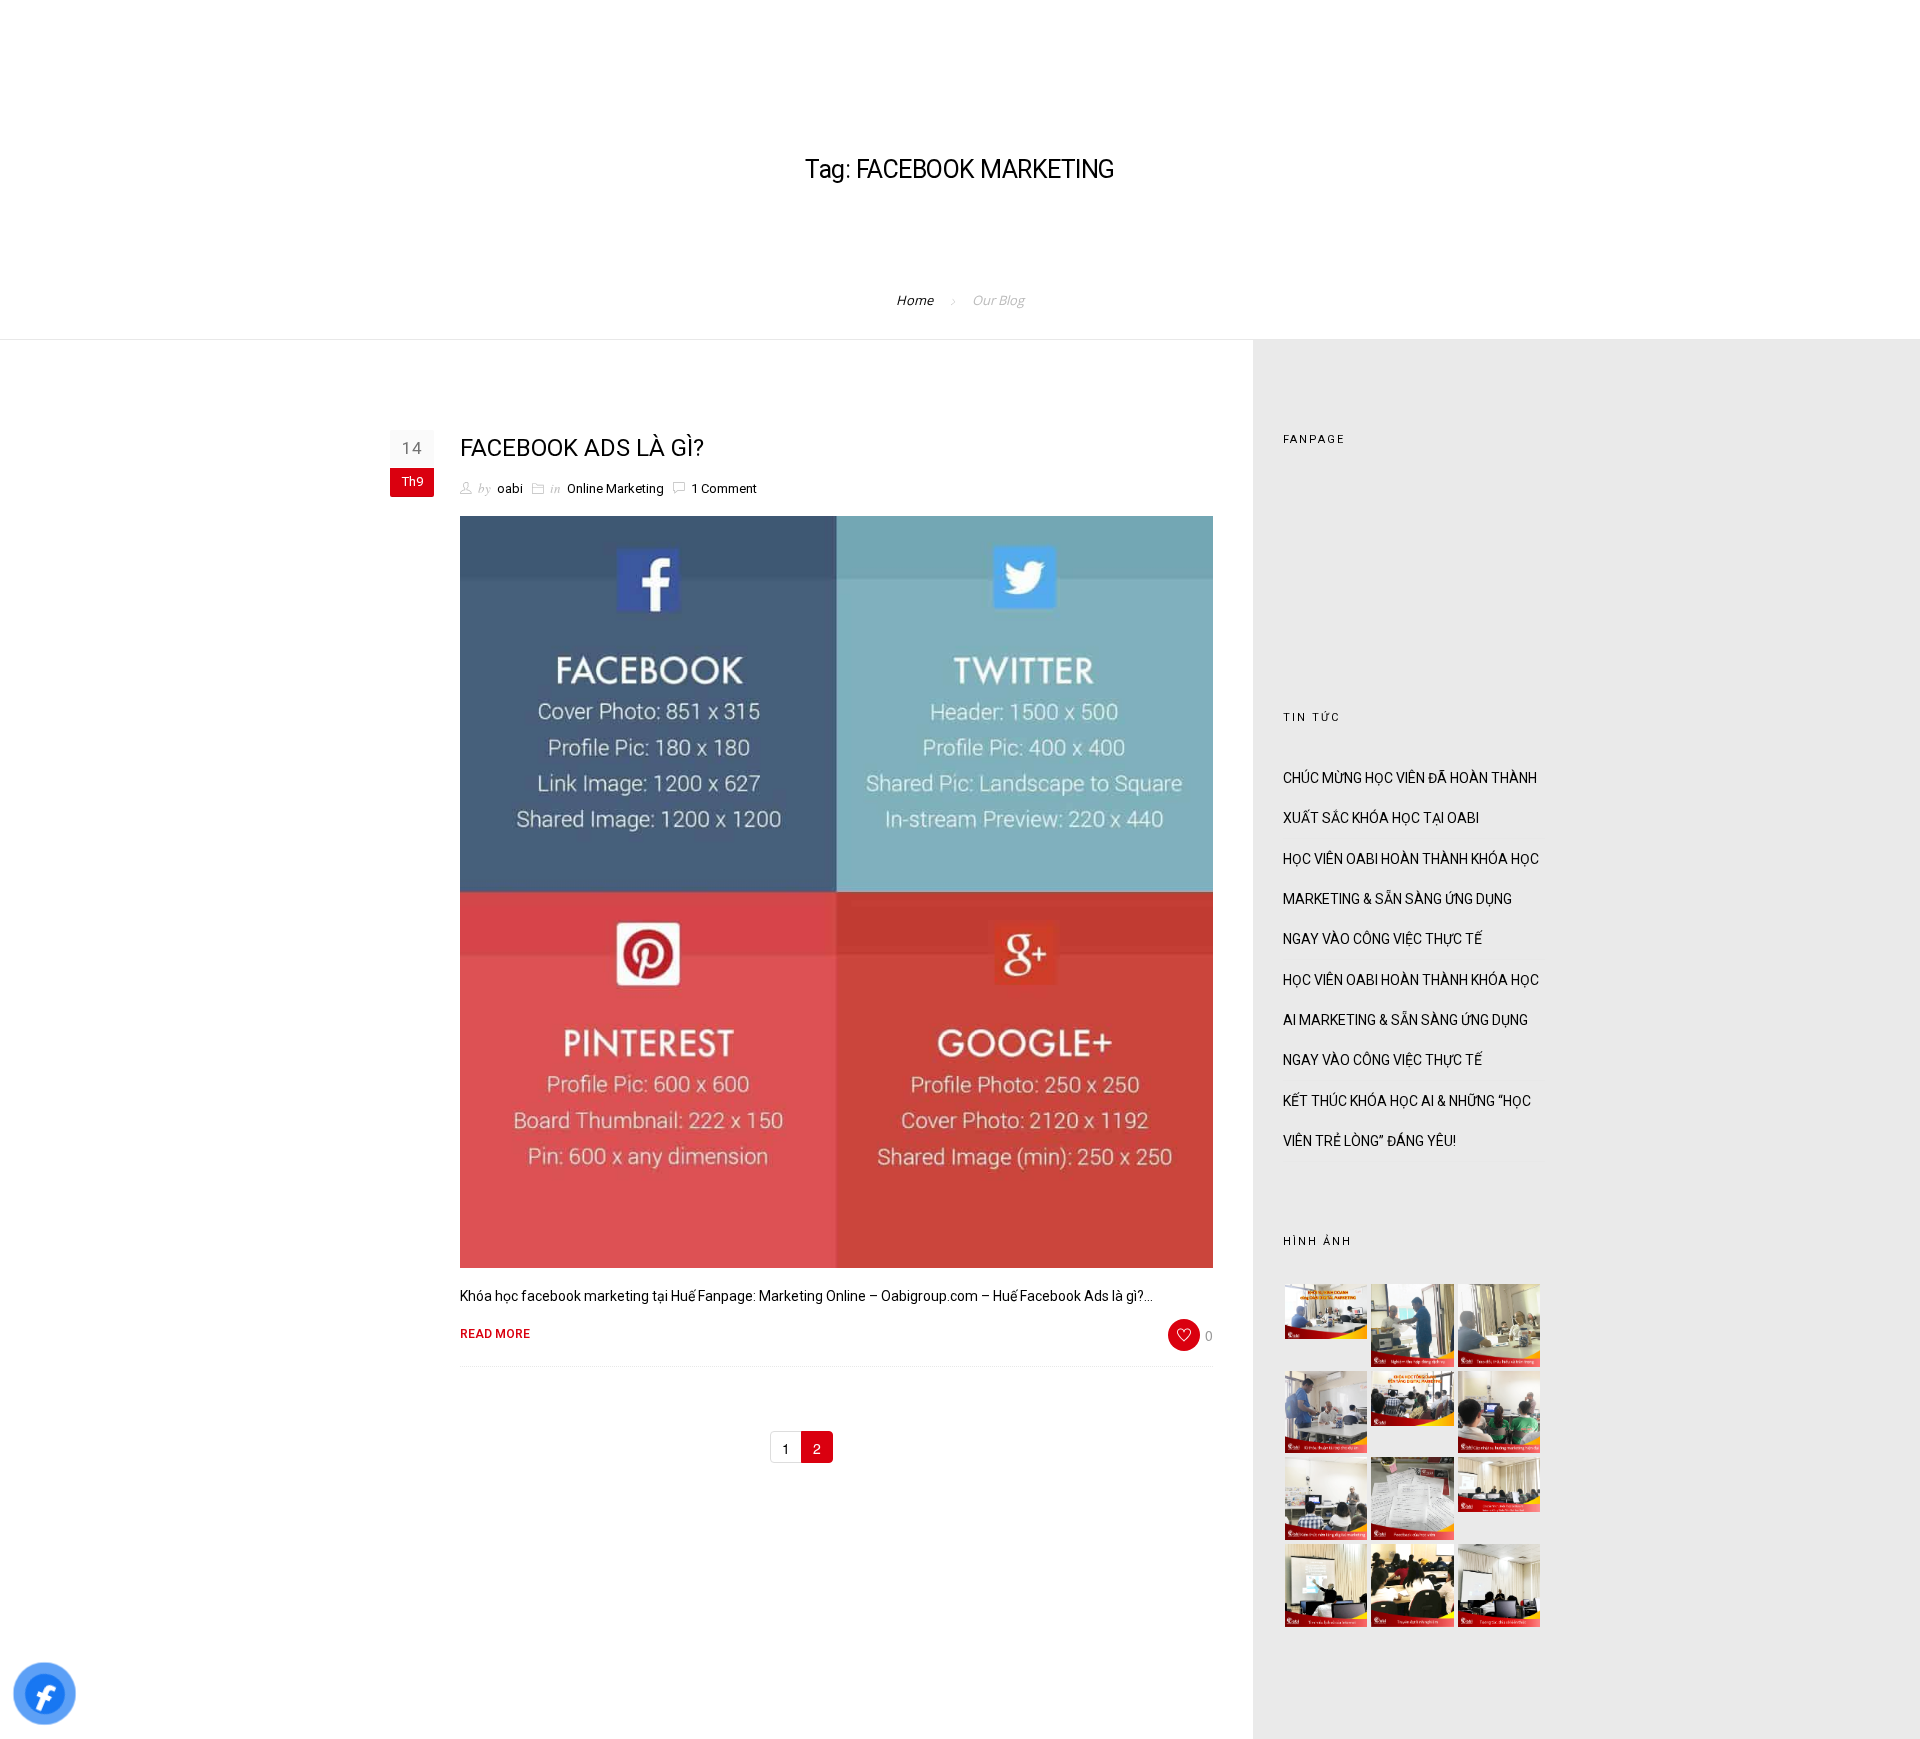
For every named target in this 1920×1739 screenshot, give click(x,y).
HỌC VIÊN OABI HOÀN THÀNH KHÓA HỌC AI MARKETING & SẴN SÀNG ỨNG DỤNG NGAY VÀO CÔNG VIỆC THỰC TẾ (1411, 1020)
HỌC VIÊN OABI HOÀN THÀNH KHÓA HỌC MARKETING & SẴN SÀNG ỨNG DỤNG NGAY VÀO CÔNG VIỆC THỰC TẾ (1411, 899)
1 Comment (724, 488)
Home (914, 300)
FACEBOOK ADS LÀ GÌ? (582, 448)
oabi (510, 488)
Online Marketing (615, 488)
